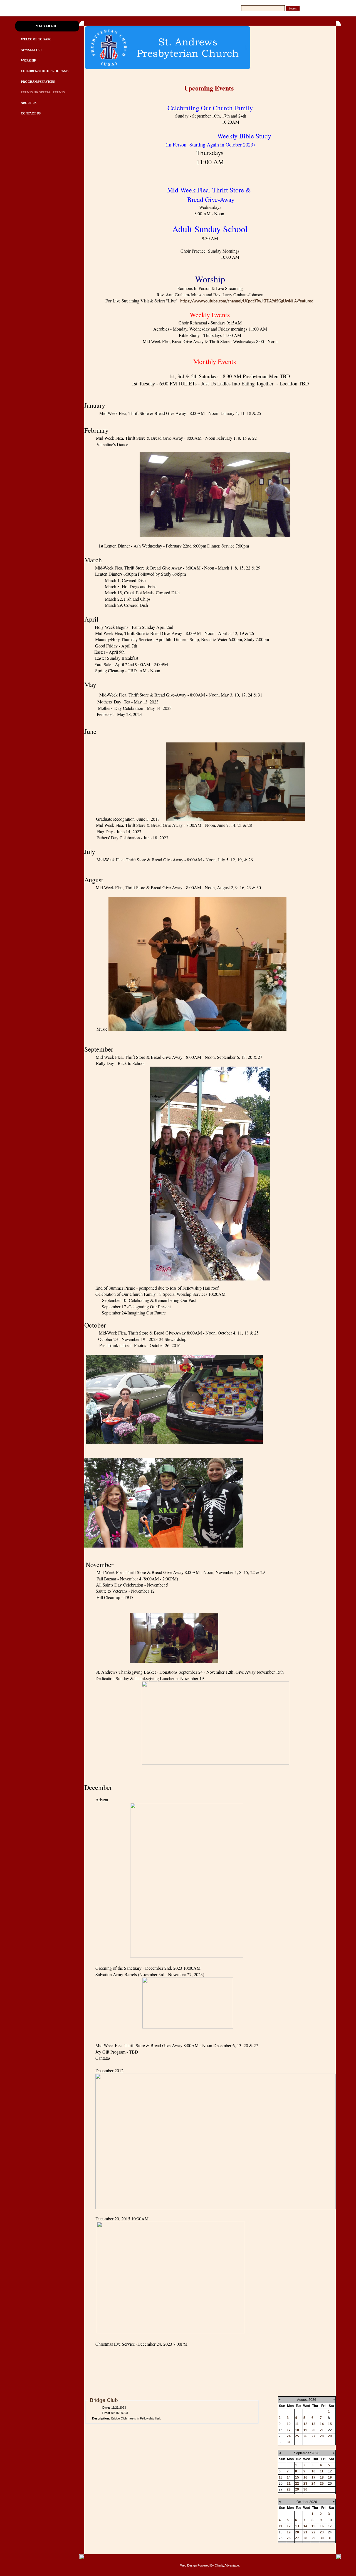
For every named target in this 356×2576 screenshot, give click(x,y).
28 (322, 2436)
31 (289, 2442)
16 (305, 2477)
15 (330, 2424)
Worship (28, 60)
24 (289, 2436)
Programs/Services (38, 82)
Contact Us (31, 113)
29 (330, 2436)
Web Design (188, 2565)
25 (297, 2436)
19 (305, 2430)
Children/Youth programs (45, 71)
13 (313, 2424)
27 (313, 2436)
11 (297, 2424)
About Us (29, 103)
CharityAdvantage (227, 2565)
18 (297, 2430)
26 (305, 2436)
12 (305, 2424)
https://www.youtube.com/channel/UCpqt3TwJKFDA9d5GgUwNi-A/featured (247, 301)
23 (305, 2484)
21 (322, 2430)
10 (289, 2424)
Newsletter (31, 50)
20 (313, 2430)
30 (305, 2489)
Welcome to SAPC (36, 39)
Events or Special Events (43, 92)
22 (297, 2484)
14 (322, 2424)
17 (289, 2430)
